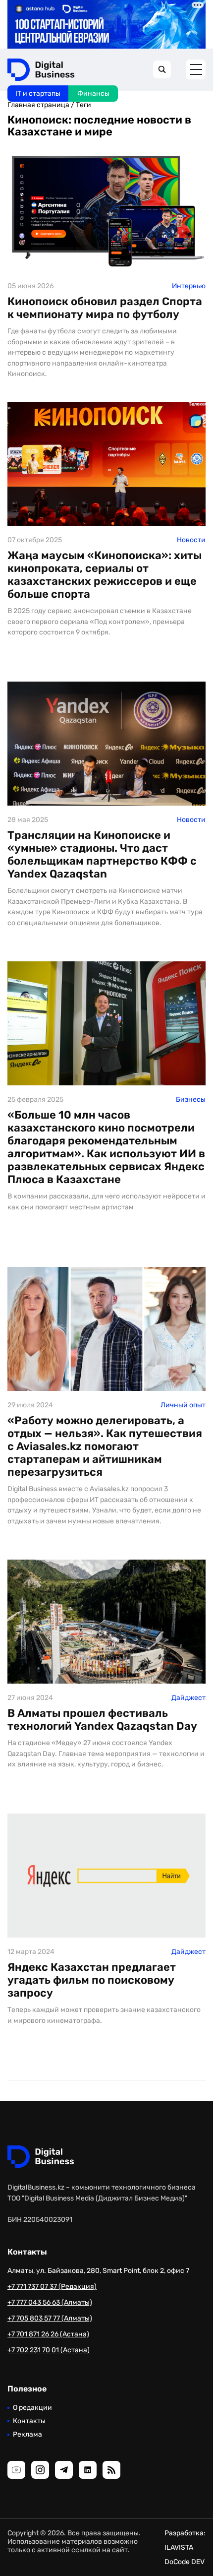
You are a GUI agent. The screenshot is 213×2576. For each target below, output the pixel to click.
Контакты (29, 2421)
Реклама (27, 2434)
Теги (83, 105)
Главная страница (38, 105)
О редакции (32, 2408)
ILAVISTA (179, 2547)
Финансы (93, 94)
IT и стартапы (38, 94)
